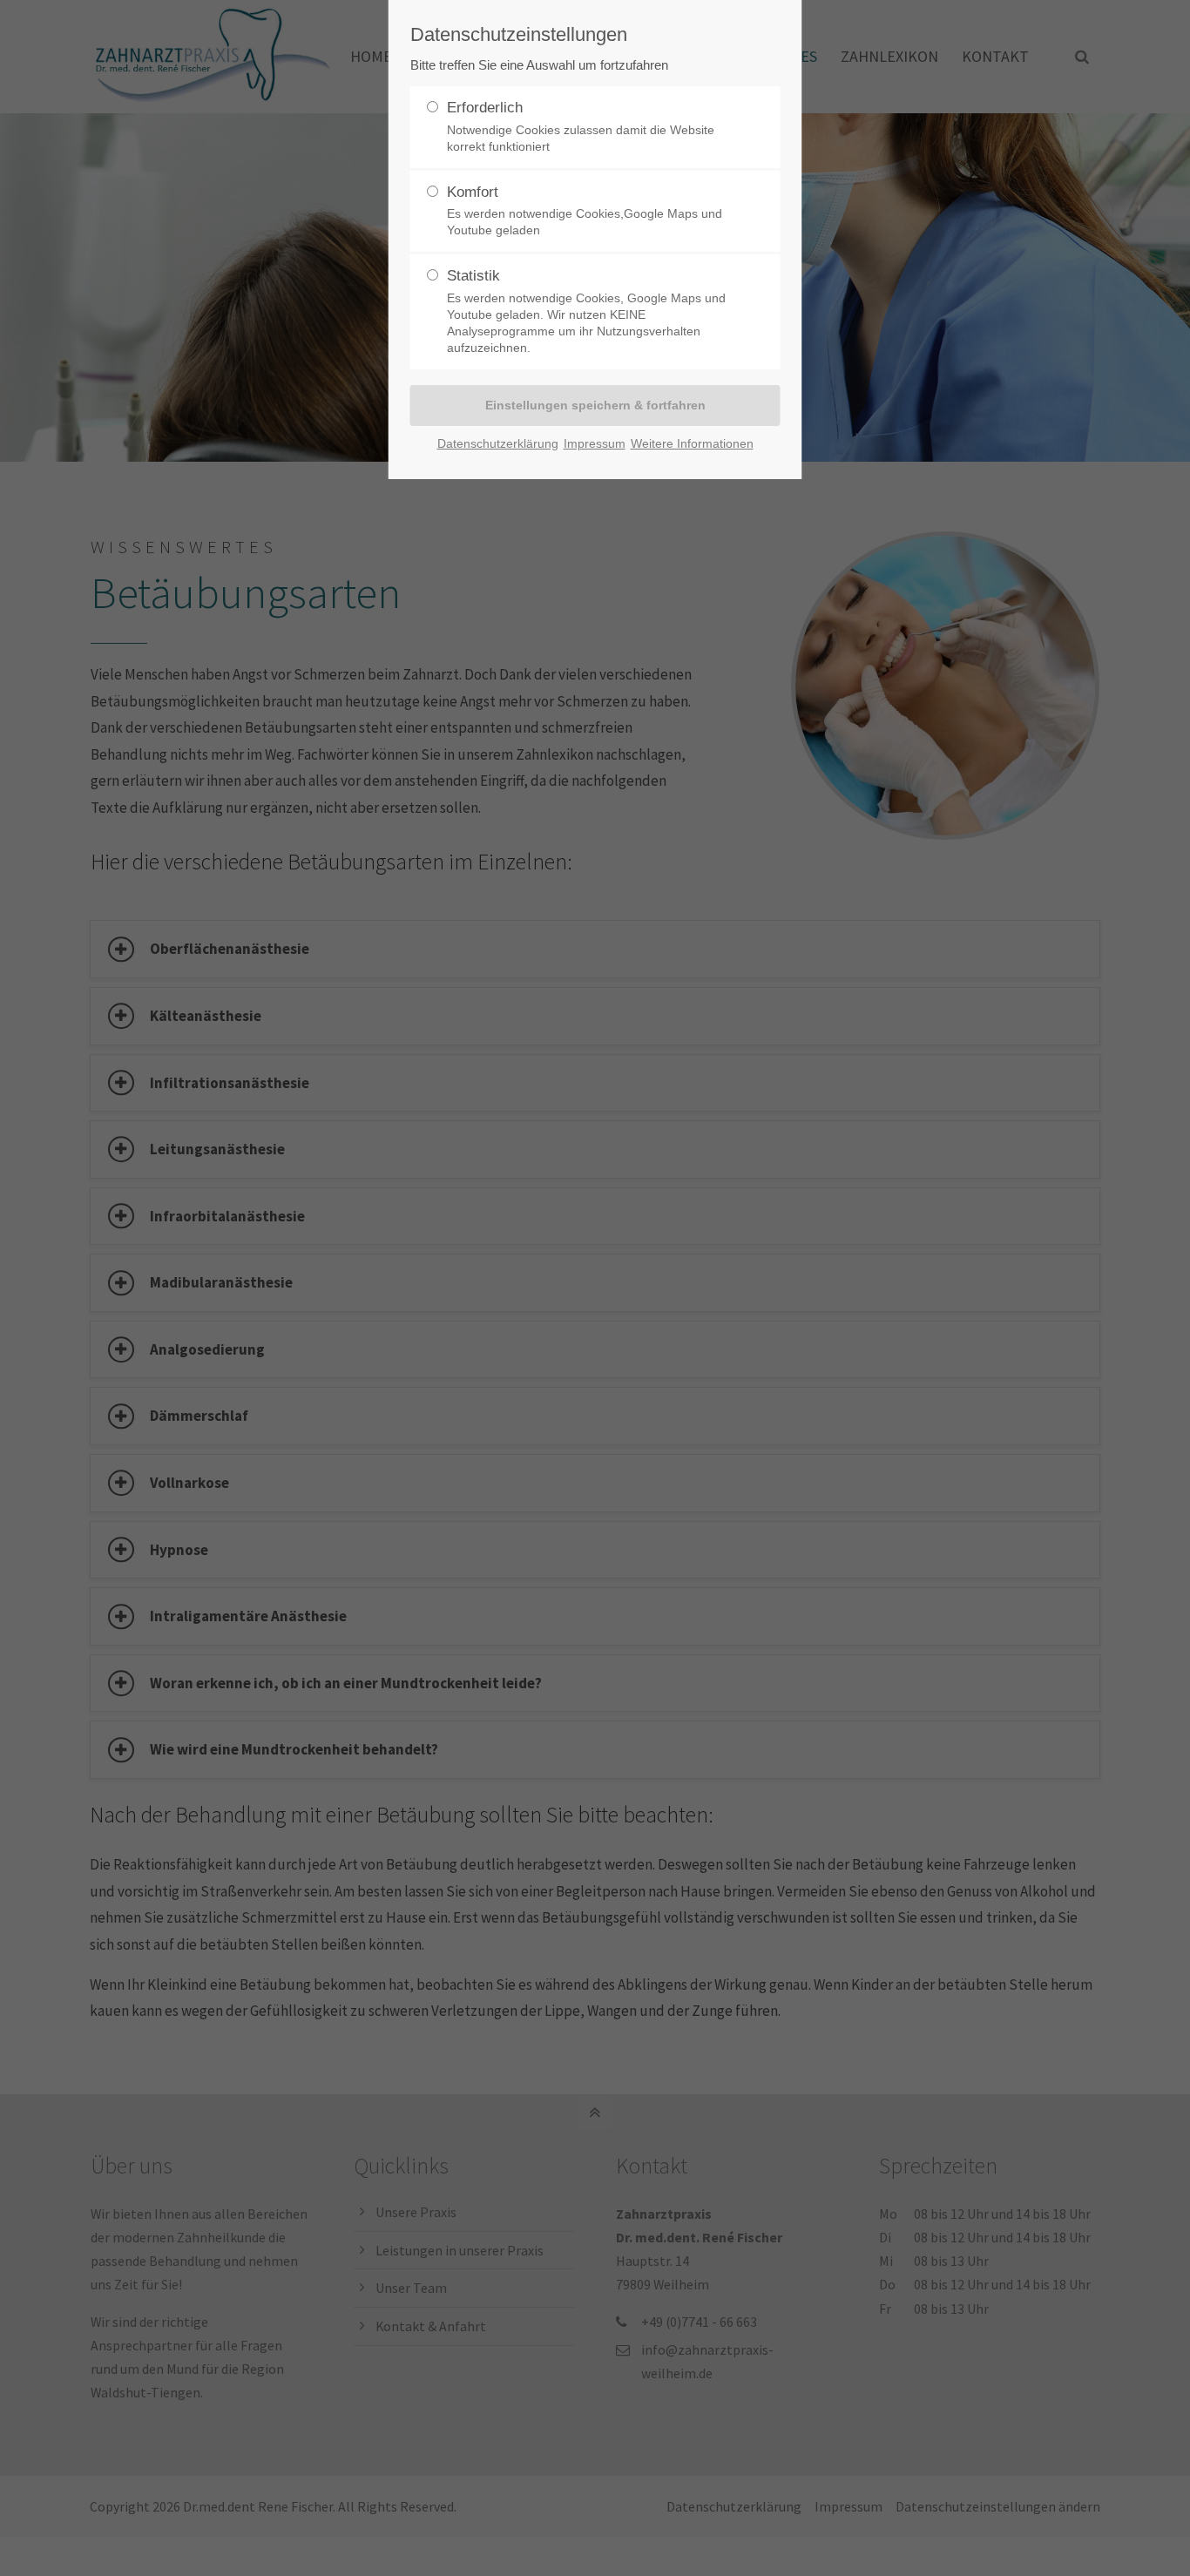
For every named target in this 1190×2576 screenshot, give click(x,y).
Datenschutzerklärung (498, 443)
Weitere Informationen (692, 443)
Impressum (595, 443)
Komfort (585, 211)
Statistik (586, 311)
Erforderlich (581, 126)
